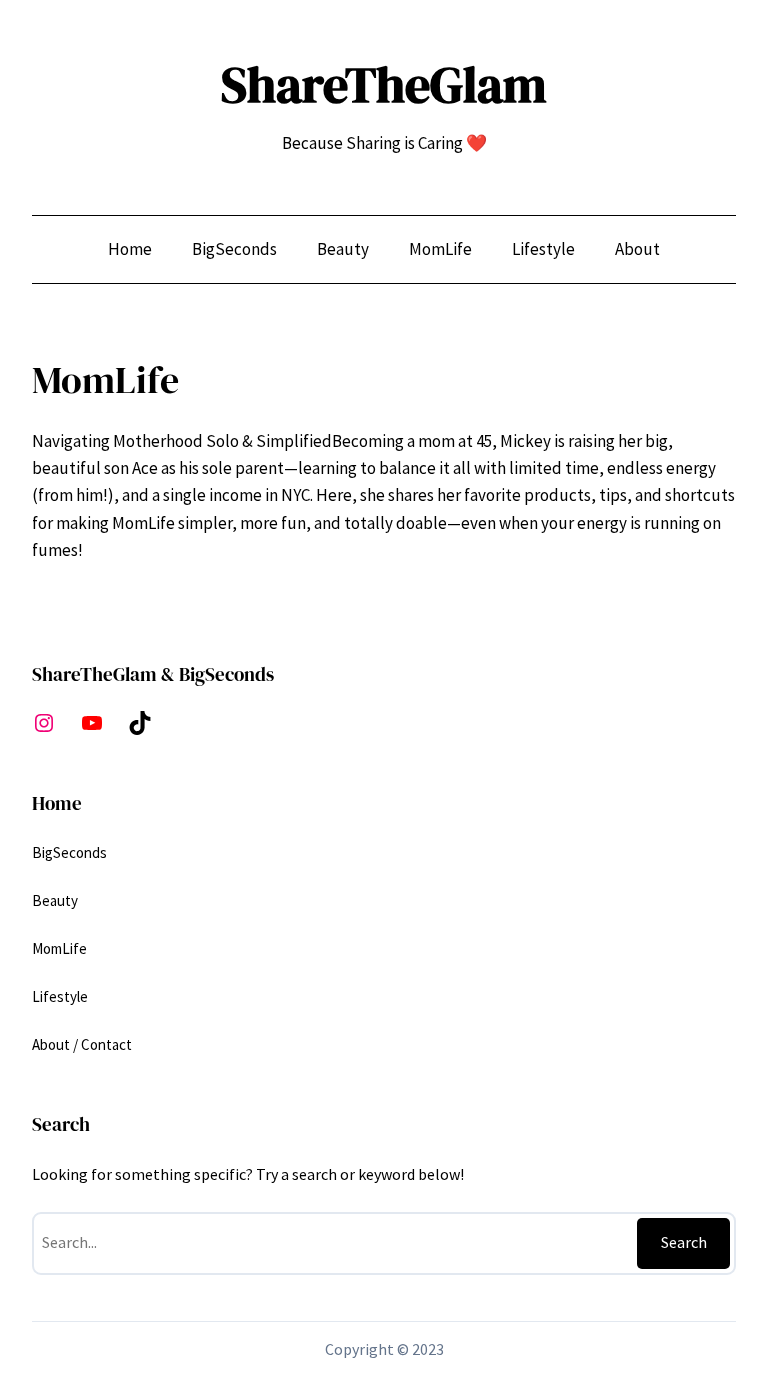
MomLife (59, 948)
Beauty (55, 900)
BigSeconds (69, 852)
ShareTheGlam (384, 84)
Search (684, 1242)
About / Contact (82, 1044)
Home (130, 249)
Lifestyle (60, 996)
